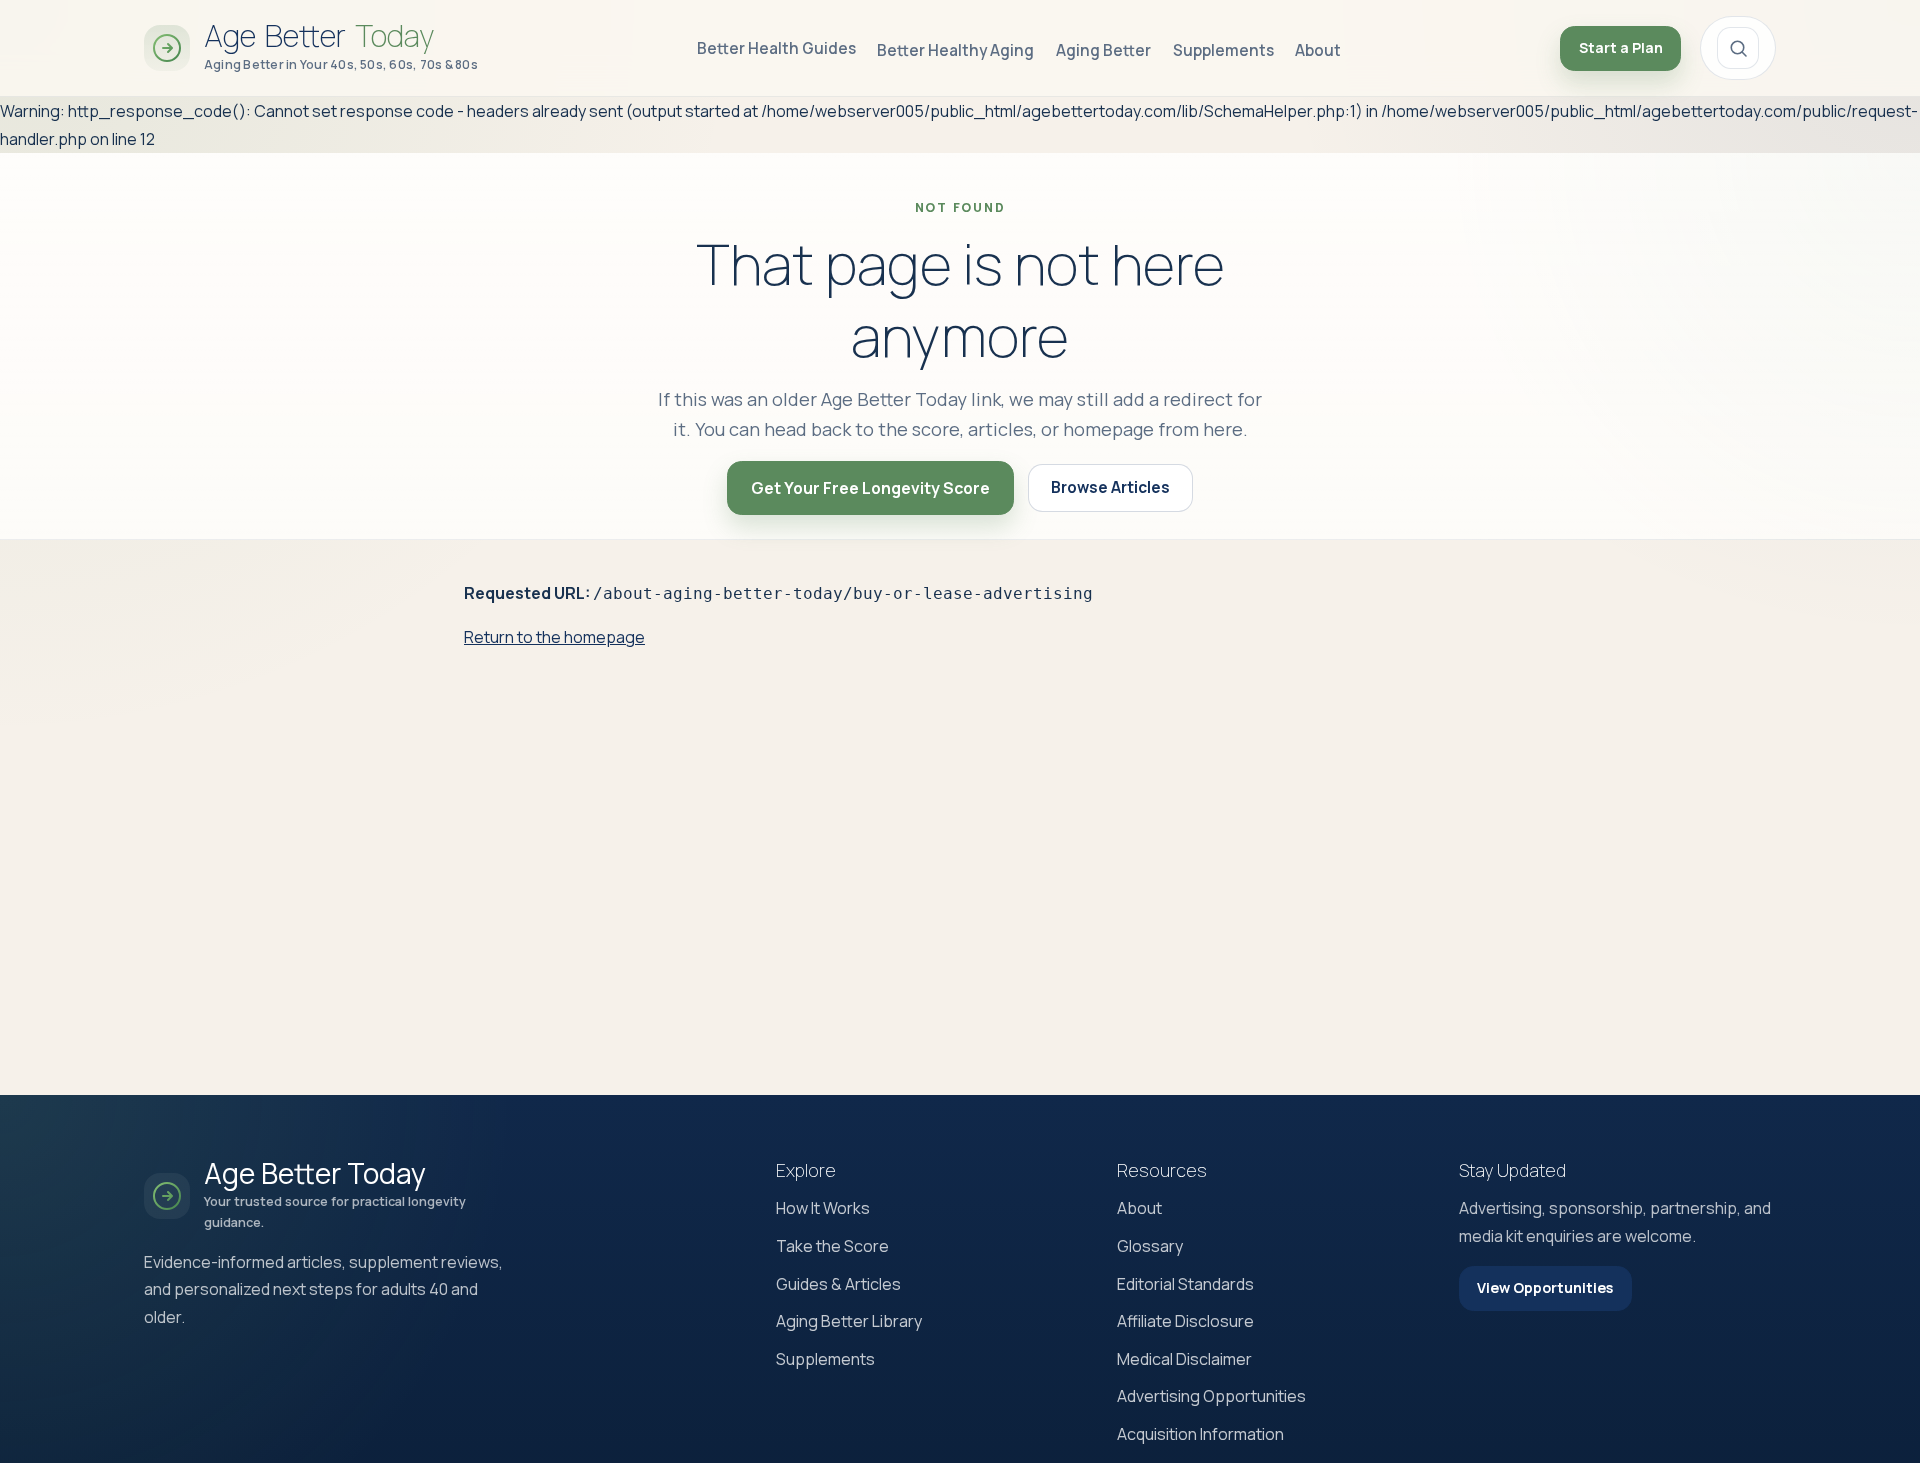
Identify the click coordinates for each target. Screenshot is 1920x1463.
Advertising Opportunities (1211, 1396)
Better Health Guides (776, 48)
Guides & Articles (838, 1284)
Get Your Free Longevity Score (870, 488)
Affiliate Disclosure (1185, 1321)
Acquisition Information (1200, 1434)
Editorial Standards (1185, 1284)
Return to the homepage (554, 637)
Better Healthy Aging (955, 50)
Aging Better (1103, 50)
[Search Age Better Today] (1738, 48)
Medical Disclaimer (1184, 1359)
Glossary (1150, 1246)
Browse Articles (1110, 487)
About (1318, 50)
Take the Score (832, 1246)
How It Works (823, 1208)
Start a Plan (1621, 47)
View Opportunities (1545, 1287)
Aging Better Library (849, 1321)
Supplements (1223, 50)
